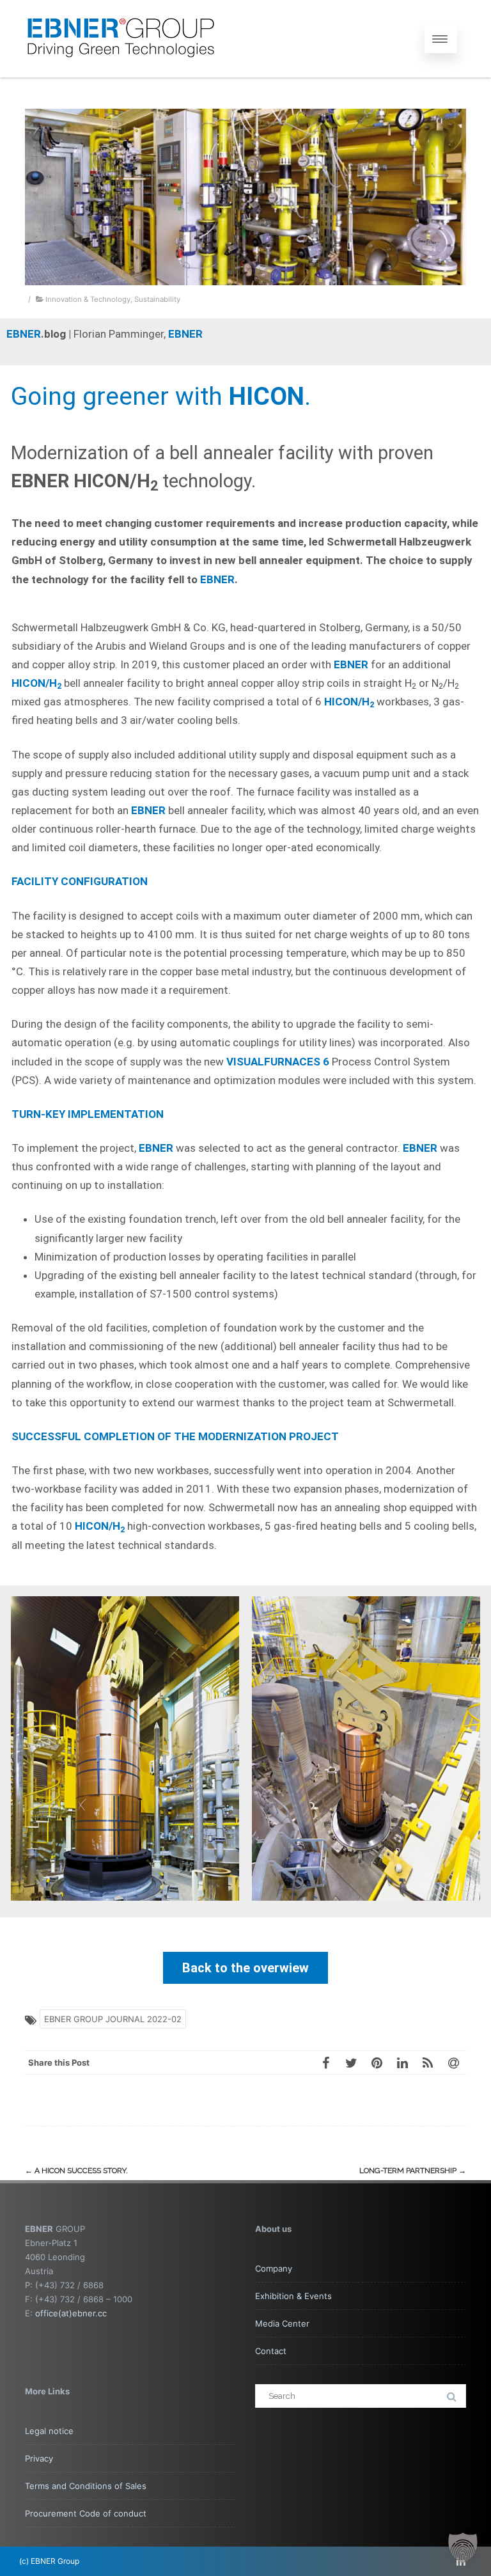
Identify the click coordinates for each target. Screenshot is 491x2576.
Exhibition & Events (293, 2296)
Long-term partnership (413, 2171)
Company (274, 2268)
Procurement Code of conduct (86, 2513)
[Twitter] (351, 2062)
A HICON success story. (76, 2171)
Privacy (39, 2458)
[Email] (453, 2062)
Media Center (282, 2323)
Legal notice (49, 2431)
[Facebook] (325, 2062)
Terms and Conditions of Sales (86, 2486)
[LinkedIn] (402, 2062)
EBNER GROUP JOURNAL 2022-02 (113, 2019)
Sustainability (157, 299)
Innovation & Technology (88, 299)
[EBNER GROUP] (121, 72)
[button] (463, 2548)
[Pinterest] (377, 2062)
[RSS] (428, 2062)
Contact (271, 2351)
